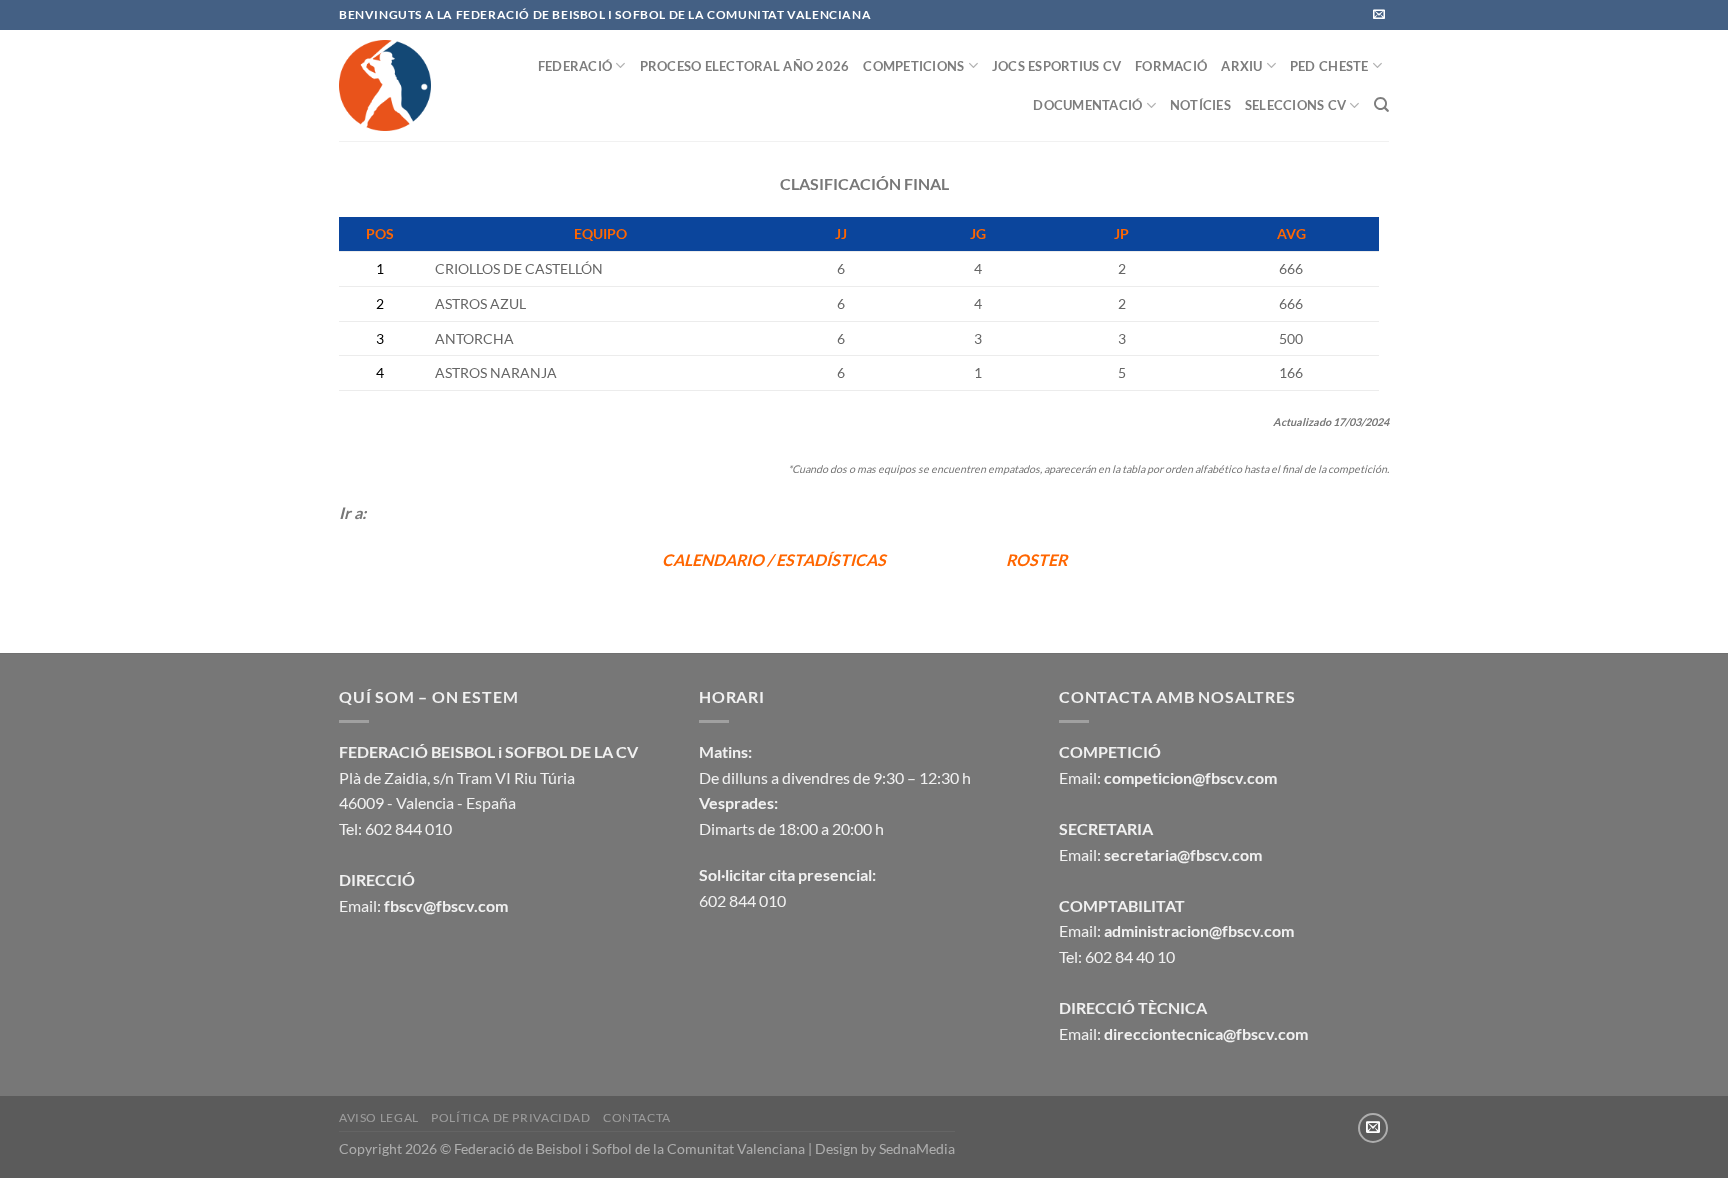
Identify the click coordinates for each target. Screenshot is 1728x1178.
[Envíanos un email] (1379, 15)
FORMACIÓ (1171, 66)
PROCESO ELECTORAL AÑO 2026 (745, 66)
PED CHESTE (1329, 66)
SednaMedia (917, 1148)
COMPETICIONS (913, 66)
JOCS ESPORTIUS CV (1056, 66)
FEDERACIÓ (575, 66)
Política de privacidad (510, 1117)
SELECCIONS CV (1295, 105)
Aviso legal (379, 1117)
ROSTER (1036, 559)
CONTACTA (637, 1117)
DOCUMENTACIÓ (1087, 105)
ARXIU (1241, 66)
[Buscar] (1381, 105)
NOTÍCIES (1200, 105)
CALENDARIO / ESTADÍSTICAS (775, 559)
